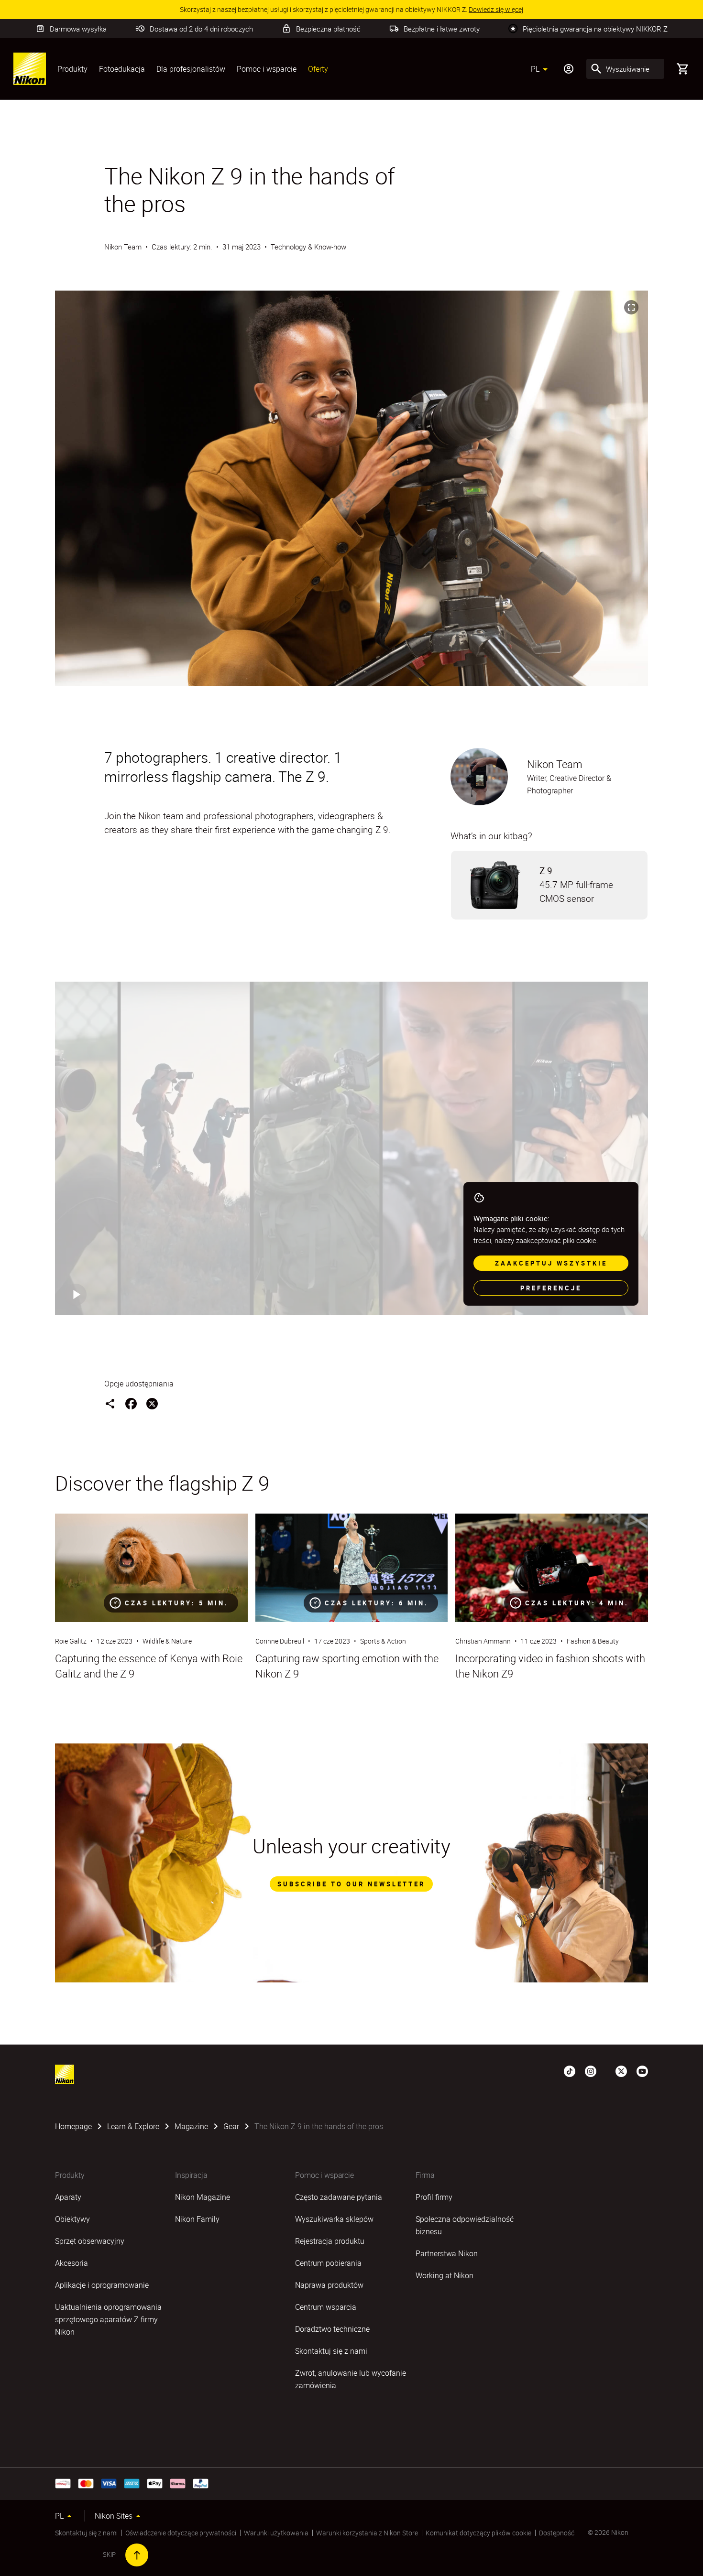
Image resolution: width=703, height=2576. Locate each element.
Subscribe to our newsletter (351, 1884)
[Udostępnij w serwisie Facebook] (131, 1404)
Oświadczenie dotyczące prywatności (181, 2533)
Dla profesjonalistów (191, 69)
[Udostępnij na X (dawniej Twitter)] (152, 1404)
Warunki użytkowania (276, 2533)
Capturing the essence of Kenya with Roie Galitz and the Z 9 (149, 1666)
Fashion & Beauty (593, 1641)
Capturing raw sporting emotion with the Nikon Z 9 (347, 1666)
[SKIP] (137, 2555)
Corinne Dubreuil (280, 1641)
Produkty (72, 69)
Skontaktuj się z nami (86, 2533)
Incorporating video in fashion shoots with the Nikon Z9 (550, 1666)
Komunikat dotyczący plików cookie (478, 2533)
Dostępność (557, 2533)
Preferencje (551, 1288)
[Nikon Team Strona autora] (479, 777)
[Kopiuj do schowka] (110, 1404)
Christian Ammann (483, 1641)
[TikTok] (570, 2070)
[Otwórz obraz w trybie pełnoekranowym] (631, 307)
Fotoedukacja (122, 69)
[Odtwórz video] (76, 1295)
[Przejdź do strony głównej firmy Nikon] (30, 69)
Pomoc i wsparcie (267, 69)
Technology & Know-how (308, 247)
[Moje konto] (569, 69)
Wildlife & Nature (167, 1641)
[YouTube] (642, 2070)
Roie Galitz (71, 1641)
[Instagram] (591, 2070)
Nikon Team (123, 247)
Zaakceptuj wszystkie (551, 1263)
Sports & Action (383, 1641)
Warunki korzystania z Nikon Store (367, 2533)
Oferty (318, 69)
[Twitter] (621, 2070)
